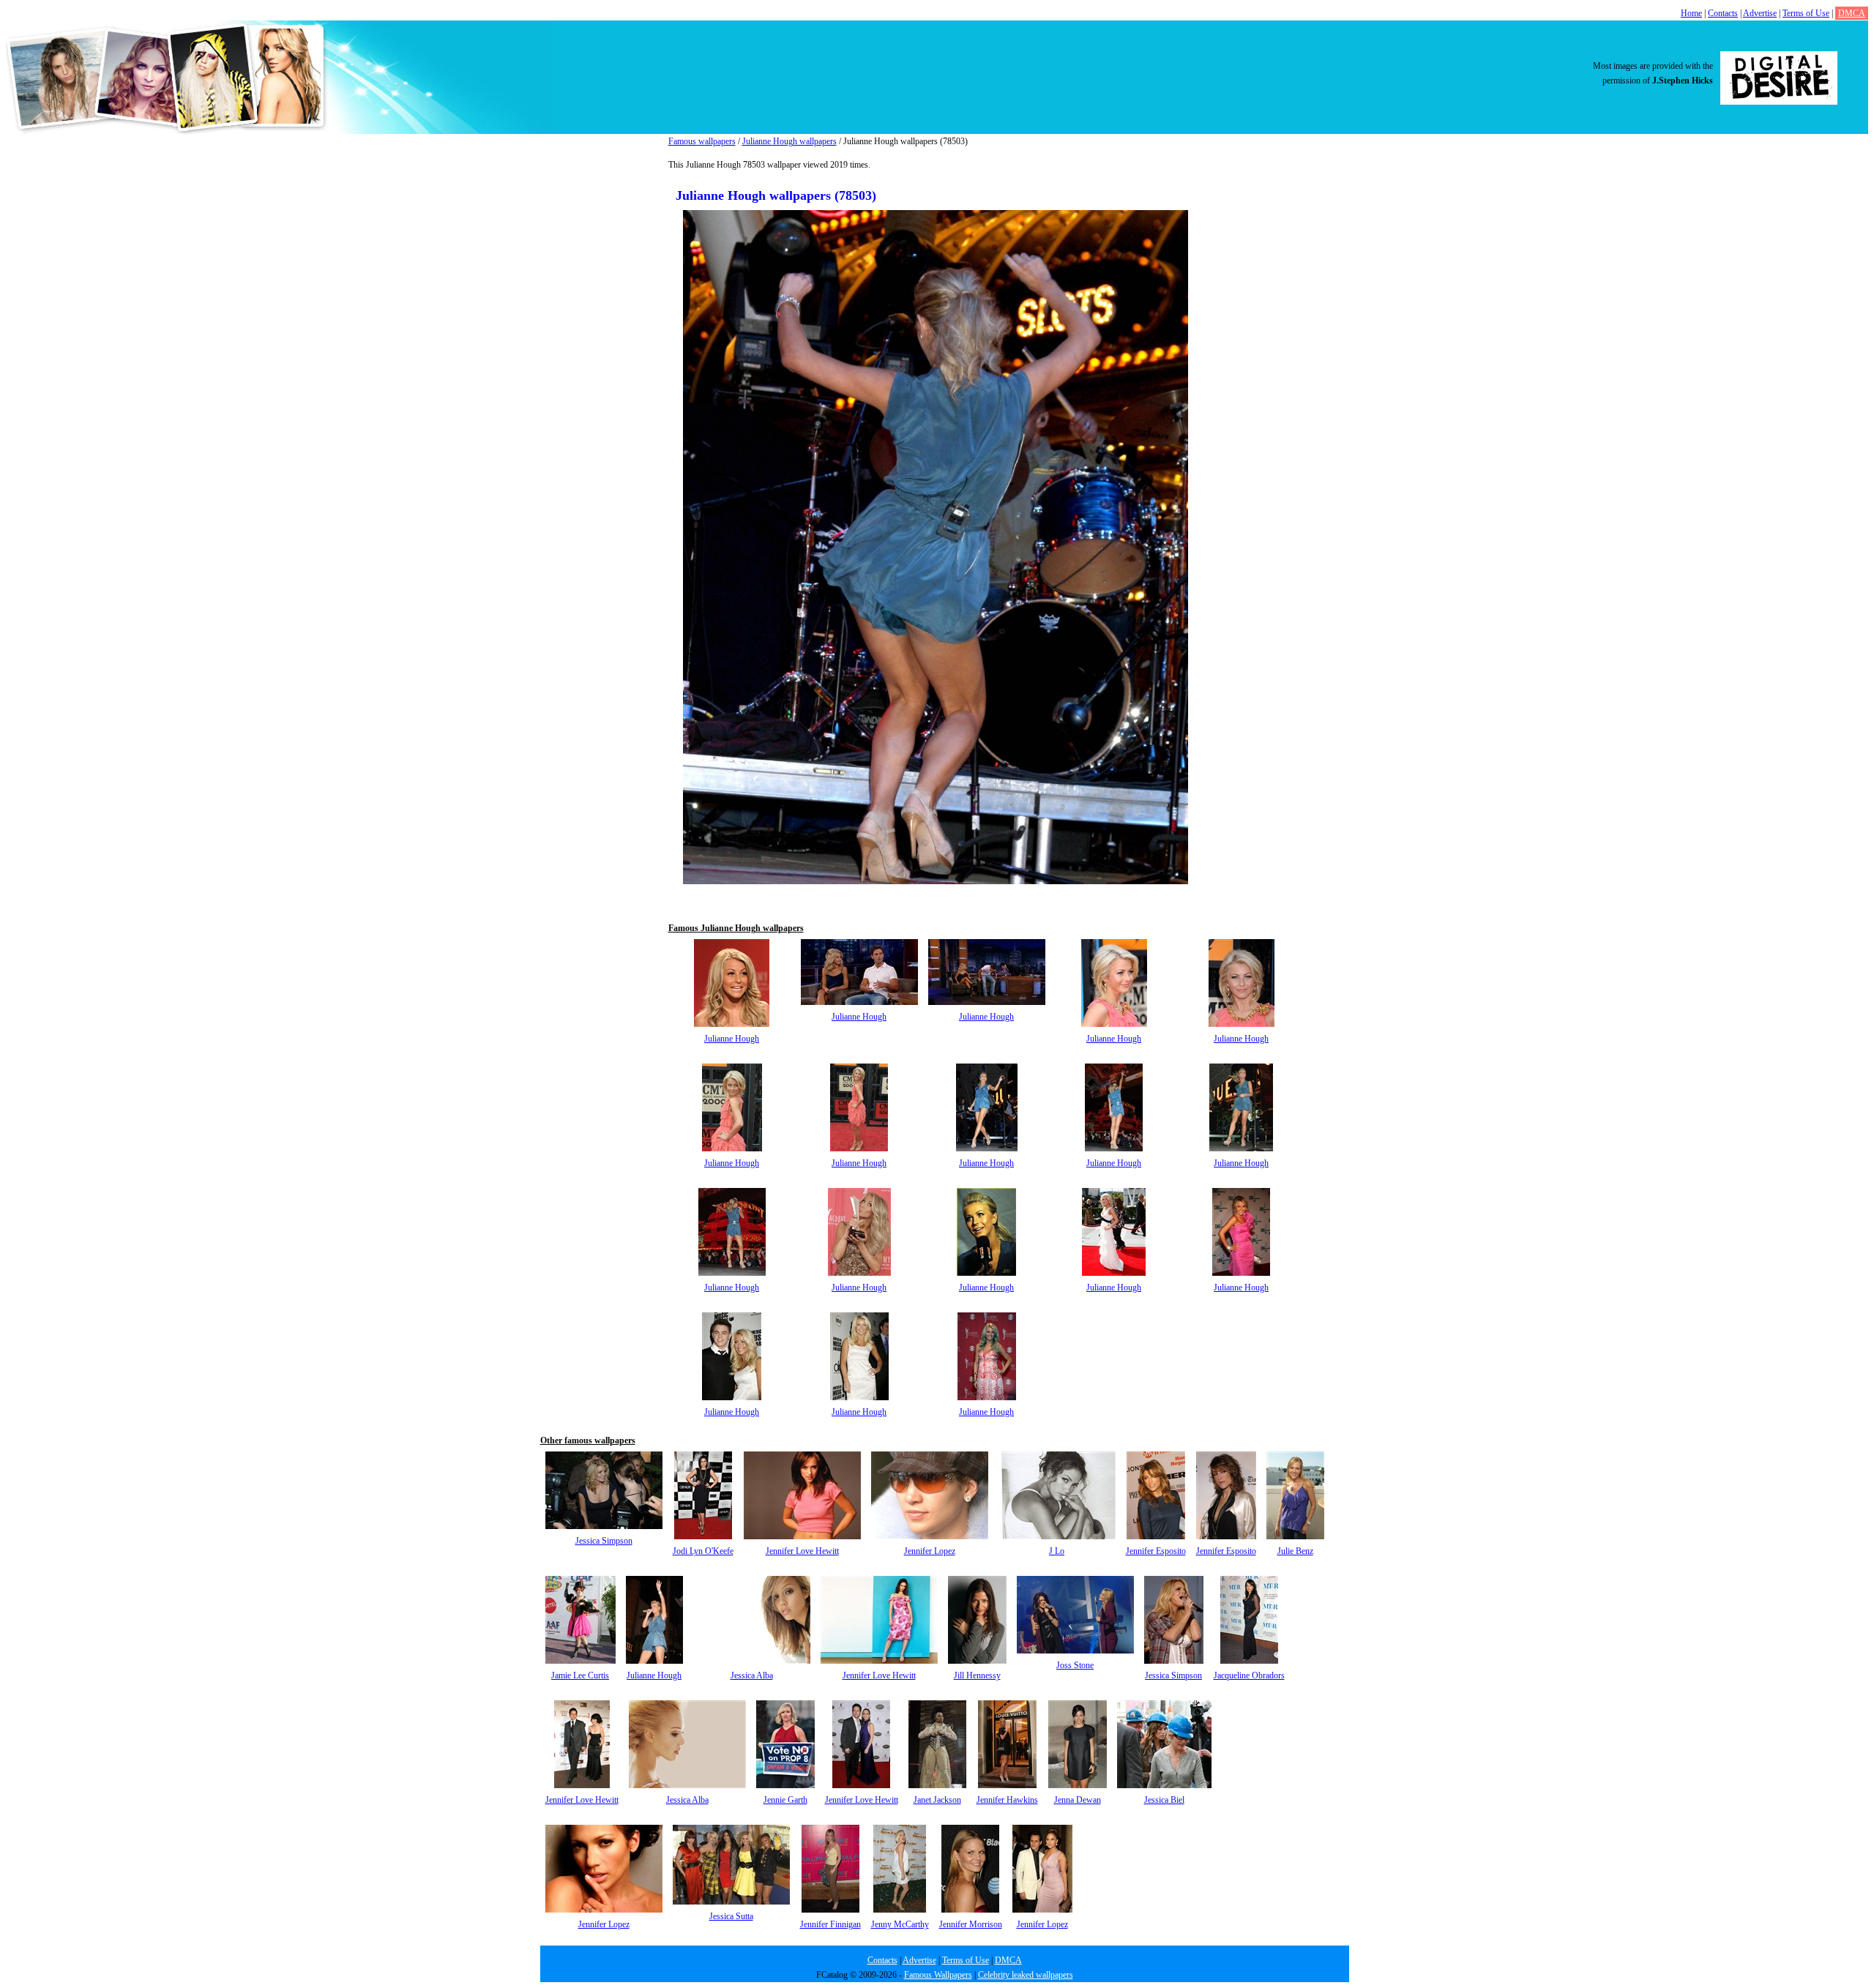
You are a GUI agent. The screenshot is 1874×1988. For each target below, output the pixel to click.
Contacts (1723, 13)
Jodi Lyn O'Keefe (703, 1551)
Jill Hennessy (977, 1675)
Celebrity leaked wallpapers (1026, 1975)
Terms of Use (1806, 13)
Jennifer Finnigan (830, 1924)
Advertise (1760, 13)
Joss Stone (1075, 1665)
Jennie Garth (785, 1800)
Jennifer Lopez (930, 1551)
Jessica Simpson (604, 1541)
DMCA (1852, 13)
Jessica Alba (752, 1675)
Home (1691, 13)
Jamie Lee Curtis (580, 1675)
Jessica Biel (1164, 1800)
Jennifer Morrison (971, 1924)
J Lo (1057, 1551)
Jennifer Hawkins (1007, 1800)
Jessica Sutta (731, 1916)
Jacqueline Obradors (1249, 1675)
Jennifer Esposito (1156, 1551)
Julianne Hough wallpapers (789, 141)
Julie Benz (1295, 1551)
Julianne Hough (732, 1039)
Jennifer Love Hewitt (802, 1551)
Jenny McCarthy (900, 1924)
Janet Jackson (937, 1800)
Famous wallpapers (702, 141)
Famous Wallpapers (938, 1975)
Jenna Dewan (1078, 1800)
